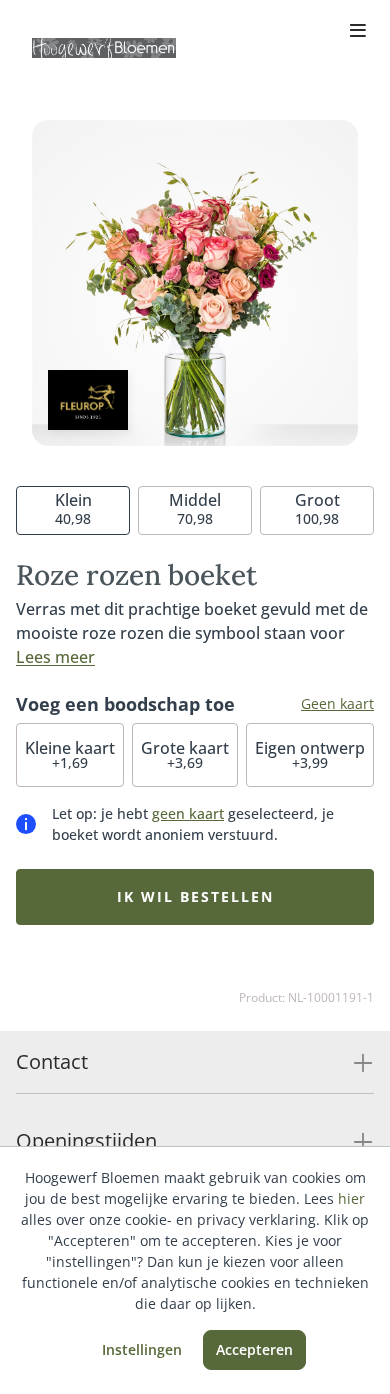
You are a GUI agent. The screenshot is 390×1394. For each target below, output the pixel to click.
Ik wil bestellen (195, 896)
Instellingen (142, 1349)
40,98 (73, 508)
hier (351, 1198)
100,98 (317, 508)
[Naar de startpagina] (104, 48)
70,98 (195, 508)
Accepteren (254, 1349)
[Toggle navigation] (358, 32)
